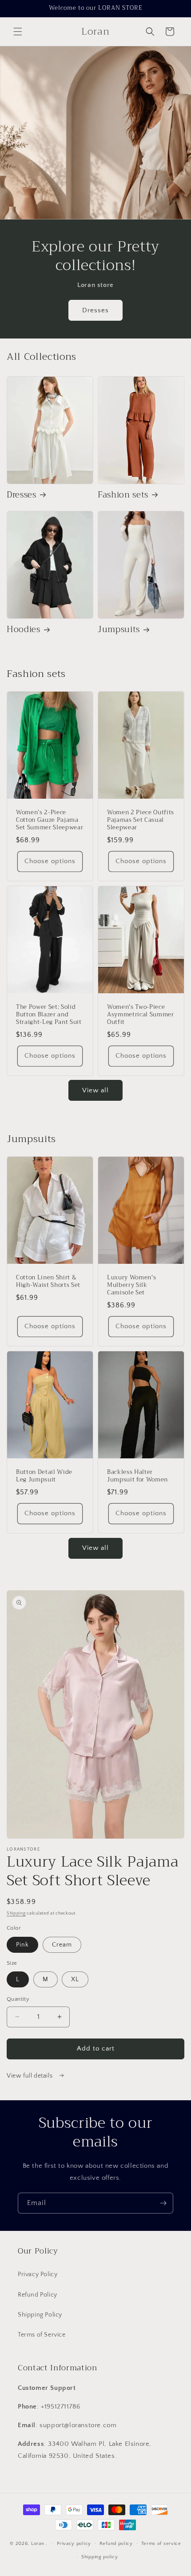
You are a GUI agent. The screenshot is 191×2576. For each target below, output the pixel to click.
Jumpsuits (119, 630)
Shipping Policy (40, 2315)
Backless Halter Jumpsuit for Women (137, 1476)
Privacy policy (74, 2544)
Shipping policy (100, 2557)
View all (95, 1090)
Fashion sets (123, 495)
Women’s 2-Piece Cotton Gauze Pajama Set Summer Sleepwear (50, 820)
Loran (38, 2543)
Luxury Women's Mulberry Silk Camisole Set (131, 1286)
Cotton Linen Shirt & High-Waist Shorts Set (48, 1282)
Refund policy (116, 2544)
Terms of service (161, 2544)
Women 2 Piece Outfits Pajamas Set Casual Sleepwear (141, 820)
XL (75, 1979)
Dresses (95, 310)
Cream (62, 1945)
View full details (30, 2076)
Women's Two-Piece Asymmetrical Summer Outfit (141, 1015)
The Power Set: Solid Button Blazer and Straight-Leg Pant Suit (49, 1015)
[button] (18, 32)
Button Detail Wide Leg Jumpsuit (44, 1476)
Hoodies (24, 630)
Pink (22, 1945)
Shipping (16, 1913)
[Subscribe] (163, 2203)
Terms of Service (42, 2335)
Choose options (50, 861)
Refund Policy (38, 2295)
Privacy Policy (38, 2274)
